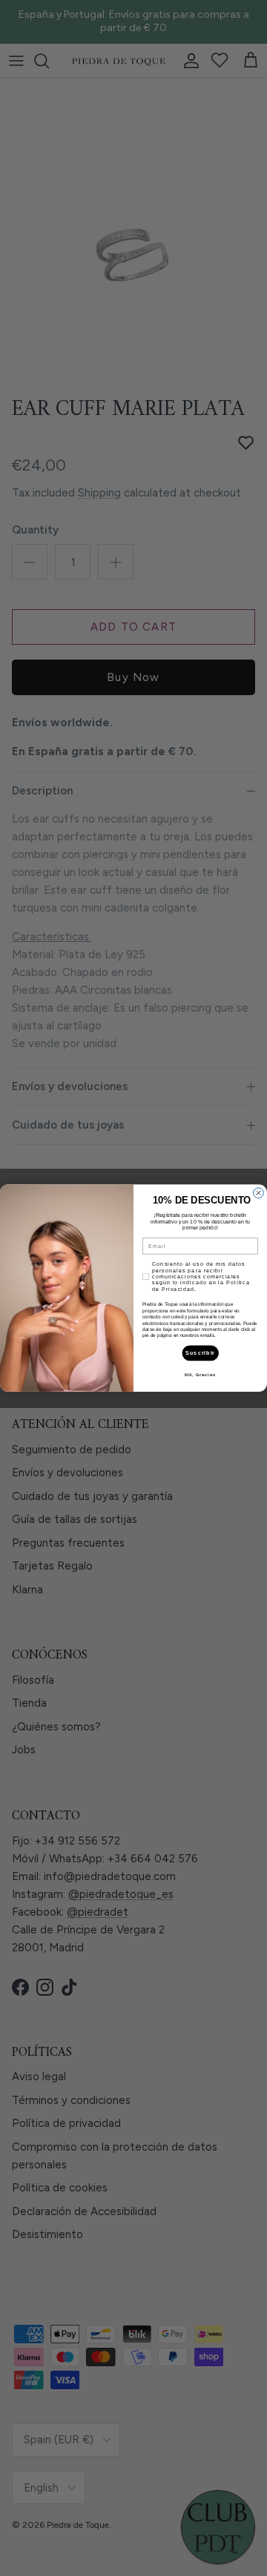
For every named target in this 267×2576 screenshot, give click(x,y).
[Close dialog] (259, 1193)
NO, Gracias (200, 1375)
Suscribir (200, 1353)
